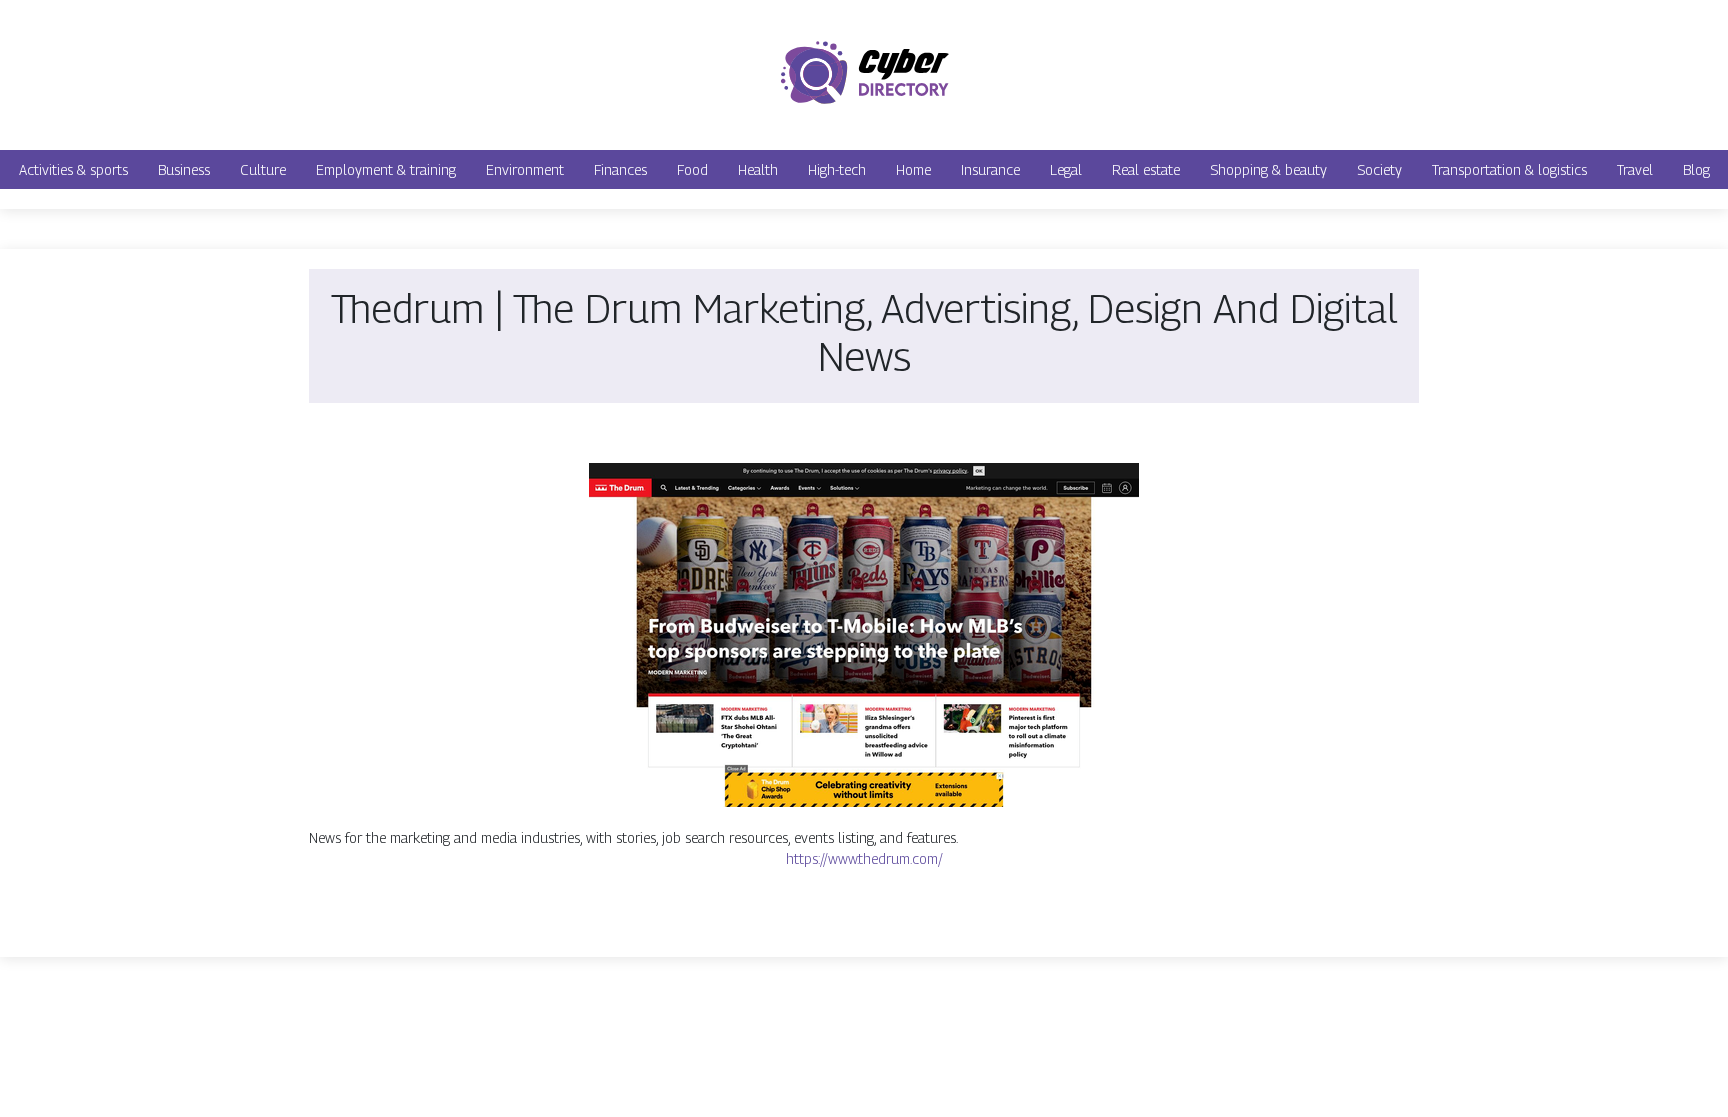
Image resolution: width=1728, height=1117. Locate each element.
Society (1379, 169)
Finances (620, 169)
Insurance (990, 169)
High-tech (837, 169)
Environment (525, 169)
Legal (1066, 169)
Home (913, 169)
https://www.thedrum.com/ (864, 858)
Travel (1635, 169)
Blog (1696, 169)
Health (758, 169)
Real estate (1146, 169)
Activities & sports (73, 169)
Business (184, 169)
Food (692, 169)
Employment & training (386, 169)
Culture (263, 169)
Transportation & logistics (1509, 169)
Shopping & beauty (1268, 169)
